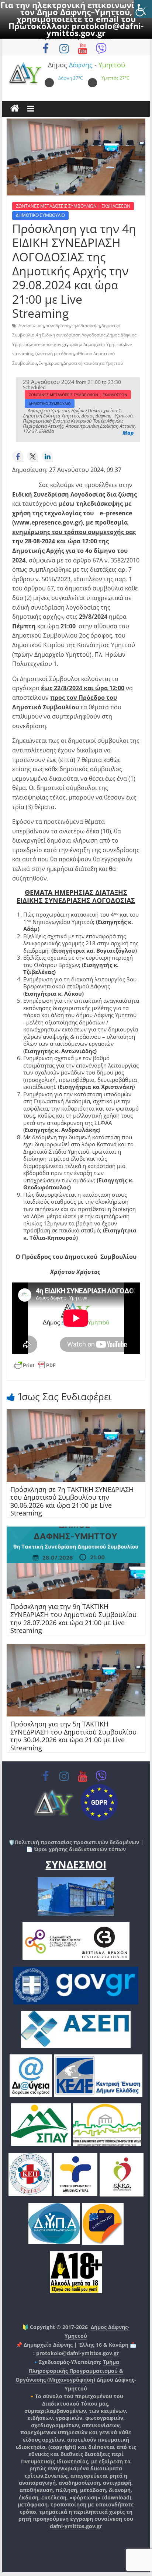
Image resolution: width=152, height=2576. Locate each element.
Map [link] (128, 433)
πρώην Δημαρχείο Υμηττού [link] (96, 344)
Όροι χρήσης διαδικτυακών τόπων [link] (79, 1849)
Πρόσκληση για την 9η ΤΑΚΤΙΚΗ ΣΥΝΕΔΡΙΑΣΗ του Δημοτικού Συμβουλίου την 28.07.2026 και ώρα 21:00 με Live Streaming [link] (73, 1618)
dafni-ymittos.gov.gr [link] (76, 2526)
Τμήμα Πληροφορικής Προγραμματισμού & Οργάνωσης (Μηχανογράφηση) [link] (69, 2371)
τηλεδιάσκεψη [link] (86, 326)
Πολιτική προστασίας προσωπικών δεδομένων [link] (77, 1842)
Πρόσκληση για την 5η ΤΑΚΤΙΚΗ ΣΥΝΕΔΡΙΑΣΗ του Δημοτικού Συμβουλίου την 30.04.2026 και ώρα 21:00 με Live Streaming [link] (73, 1736)
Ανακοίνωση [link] (31, 326)
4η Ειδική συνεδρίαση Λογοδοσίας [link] (71, 335)
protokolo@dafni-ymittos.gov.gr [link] (95, 29)
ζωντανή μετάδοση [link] (54, 354)
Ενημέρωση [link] (50, 363)
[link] (143, 9)
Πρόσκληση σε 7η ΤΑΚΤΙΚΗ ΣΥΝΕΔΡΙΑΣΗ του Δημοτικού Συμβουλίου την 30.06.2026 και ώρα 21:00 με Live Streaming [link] (72, 1501)
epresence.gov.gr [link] (49, 344)
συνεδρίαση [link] (58, 326)
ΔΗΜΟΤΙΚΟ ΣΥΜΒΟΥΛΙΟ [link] (40, 215)
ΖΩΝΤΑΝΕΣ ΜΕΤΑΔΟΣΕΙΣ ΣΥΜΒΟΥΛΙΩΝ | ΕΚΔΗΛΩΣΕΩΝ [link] (73, 206)
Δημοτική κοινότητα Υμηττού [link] (93, 363)
